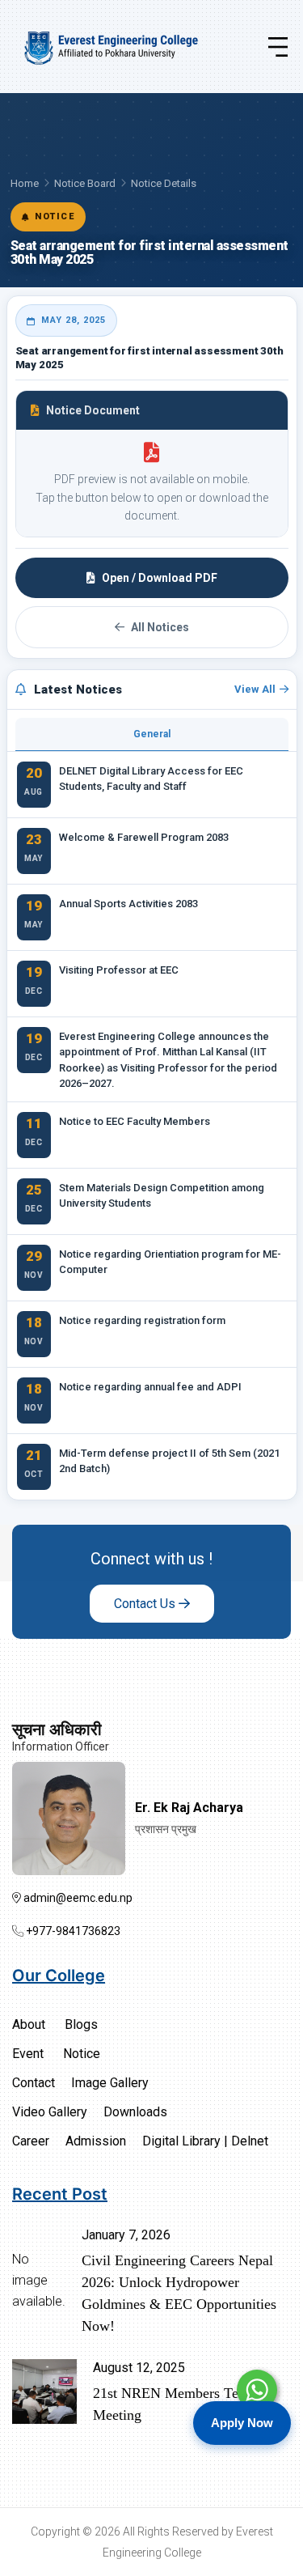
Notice (82, 2054)
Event (28, 2054)
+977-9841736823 (72, 1931)
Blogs (81, 2024)
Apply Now (242, 2423)
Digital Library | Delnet (205, 2141)
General (152, 734)
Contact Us (146, 1604)
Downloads (135, 2112)
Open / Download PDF (160, 578)
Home (25, 183)
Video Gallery (50, 2112)
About (29, 2024)
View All (255, 689)
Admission (96, 2141)
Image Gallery (110, 2083)
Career (31, 2141)
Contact (34, 2083)
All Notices (160, 627)
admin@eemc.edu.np (77, 1898)
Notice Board (85, 183)
